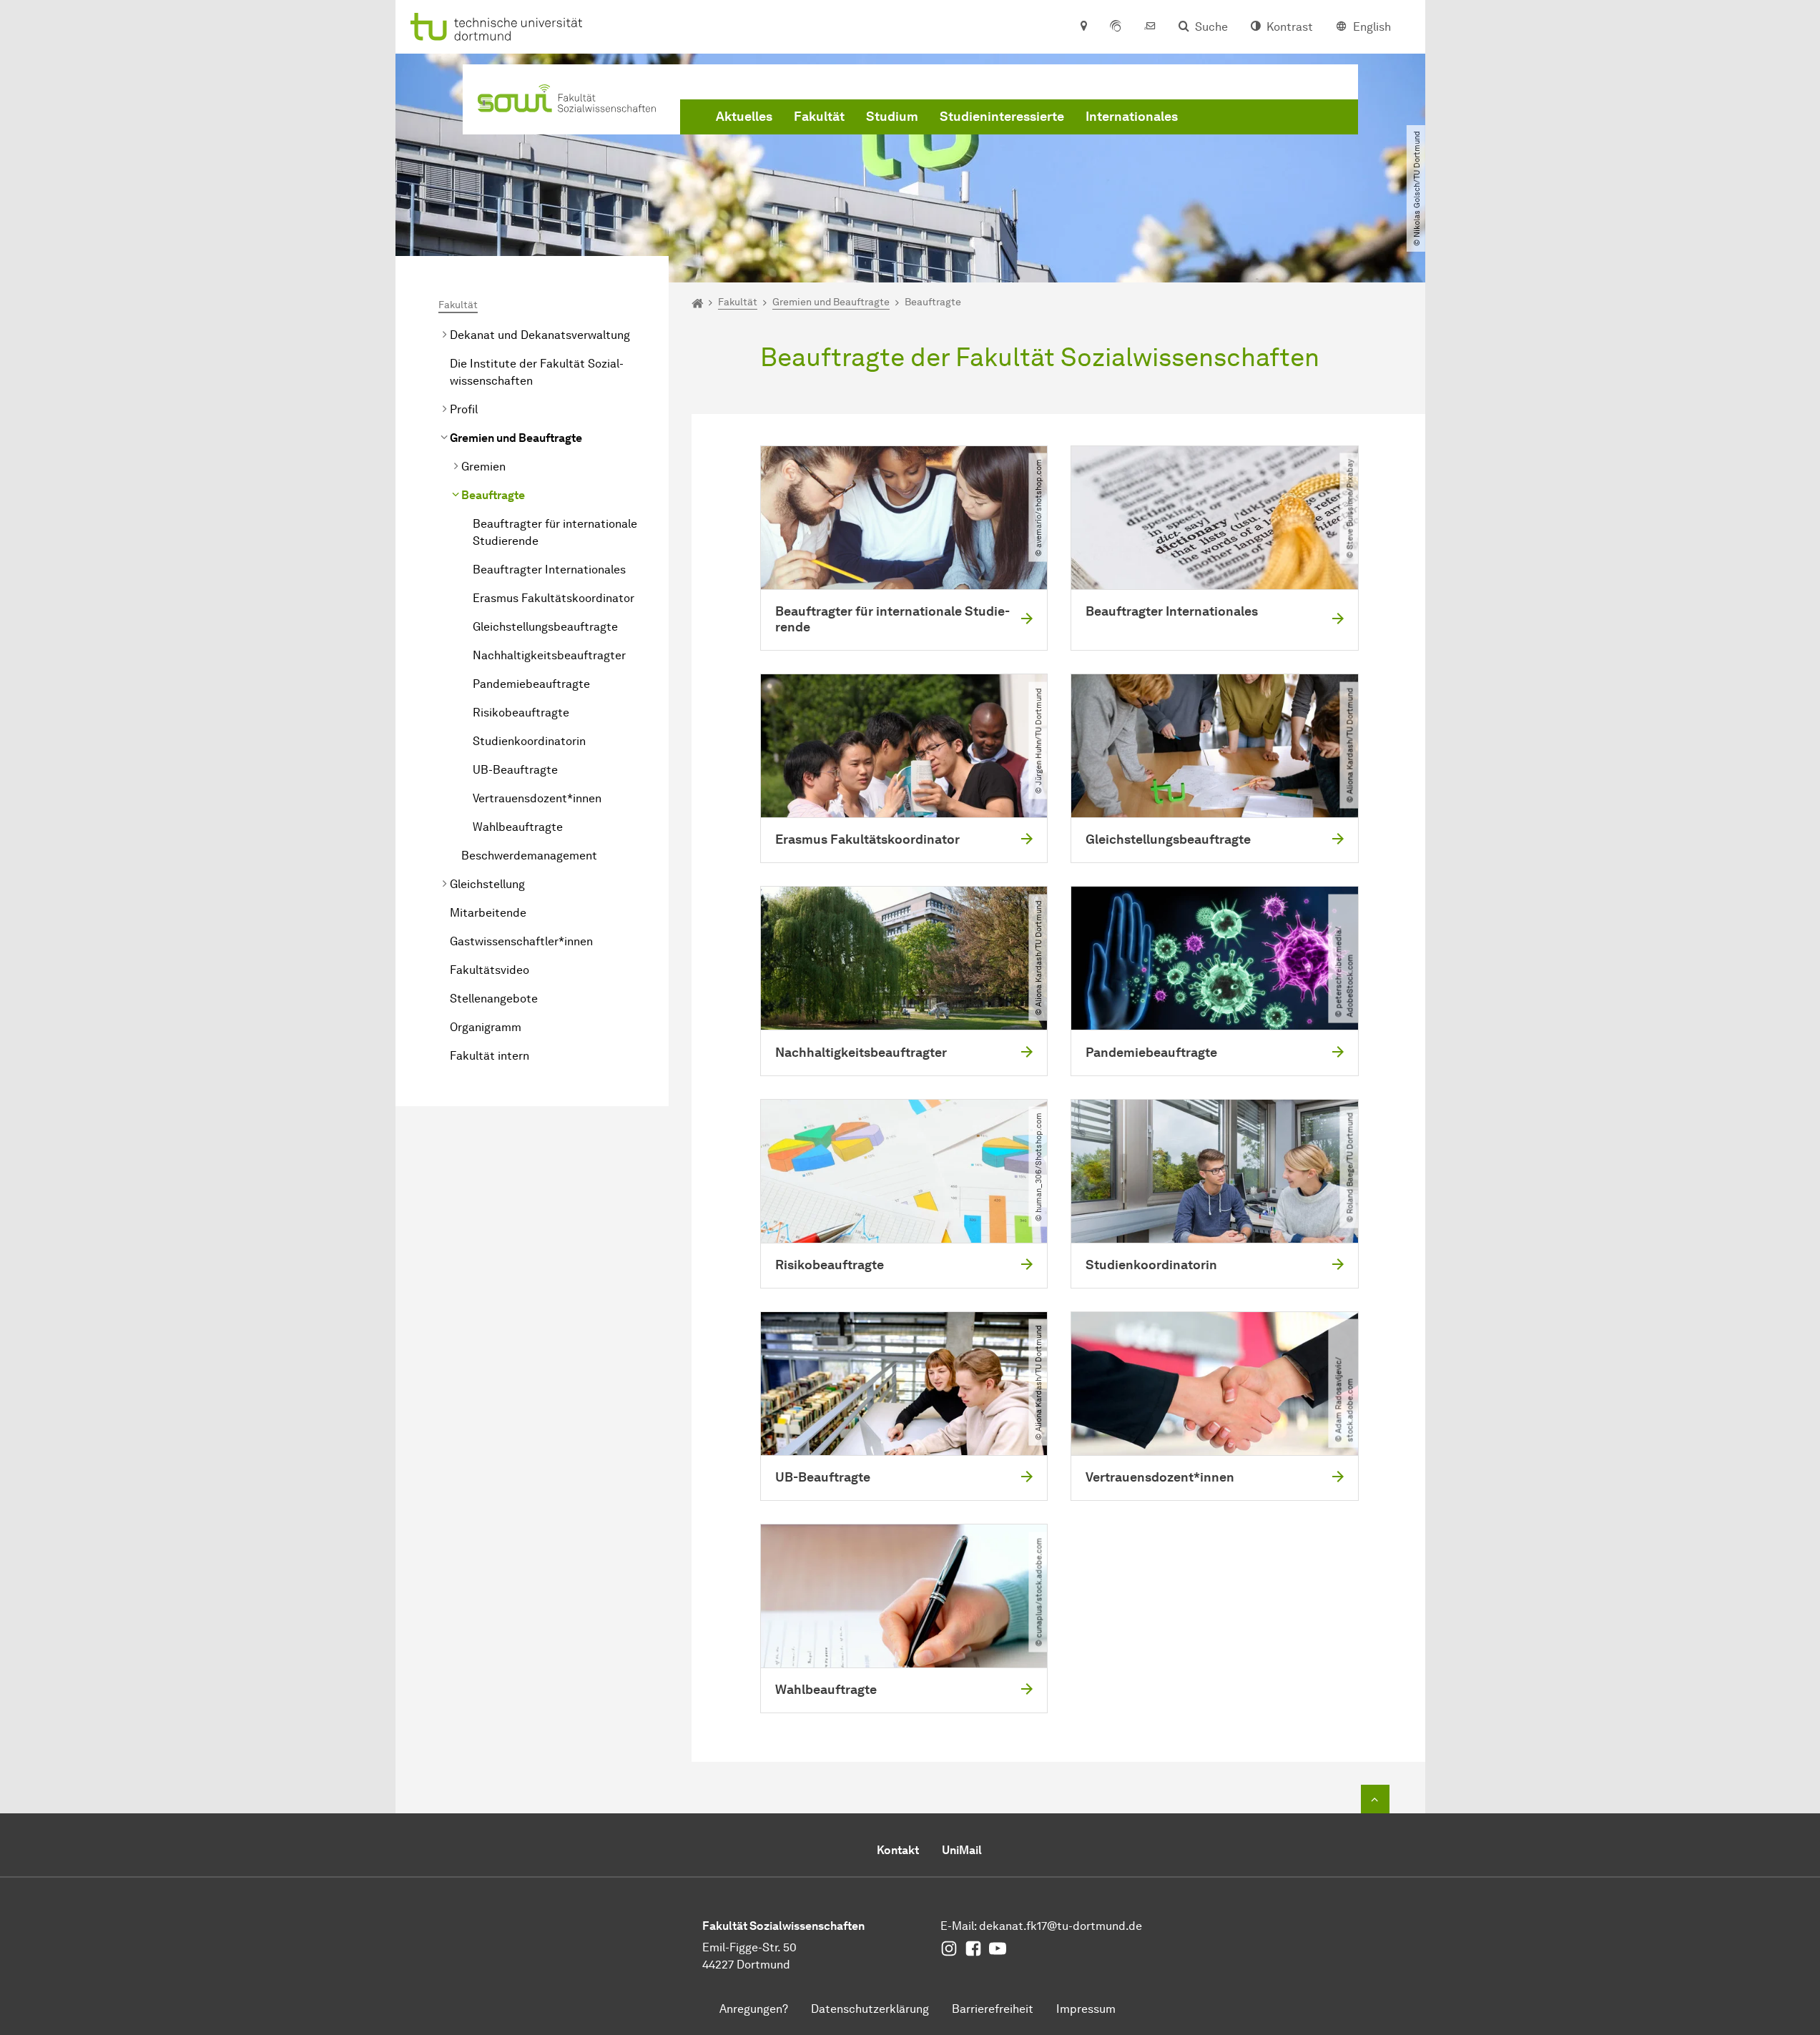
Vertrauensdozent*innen (537, 798)
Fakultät (819, 117)
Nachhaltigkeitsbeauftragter (549, 655)
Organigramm (486, 1027)
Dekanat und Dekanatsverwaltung (540, 335)
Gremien (483, 467)
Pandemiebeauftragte (531, 684)
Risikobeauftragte (521, 713)
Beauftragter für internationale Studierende (555, 532)
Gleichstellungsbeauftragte (545, 627)
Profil (464, 409)
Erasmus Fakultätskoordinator (554, 598)
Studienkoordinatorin (529, 741)
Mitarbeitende (488, 913)
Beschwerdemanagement (529, 856)
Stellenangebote (494, 999)
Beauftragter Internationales (549, 570)
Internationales (1132, 117)
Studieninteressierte (1002, 117)
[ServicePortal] (1116, 27)
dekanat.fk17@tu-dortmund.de (1061, 1926)
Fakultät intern (490, 1056)
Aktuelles (744, 117)
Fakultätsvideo (490, 970)
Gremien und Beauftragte (516, 438)
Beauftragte (493, 495)
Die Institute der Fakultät (537, 372)
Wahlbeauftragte (518, 827)
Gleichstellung (487, 884)
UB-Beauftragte (515, 770)
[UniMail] (1150, 27)
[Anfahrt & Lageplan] (1083, 27)
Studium (892, 117)
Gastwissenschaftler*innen (521, 941)
